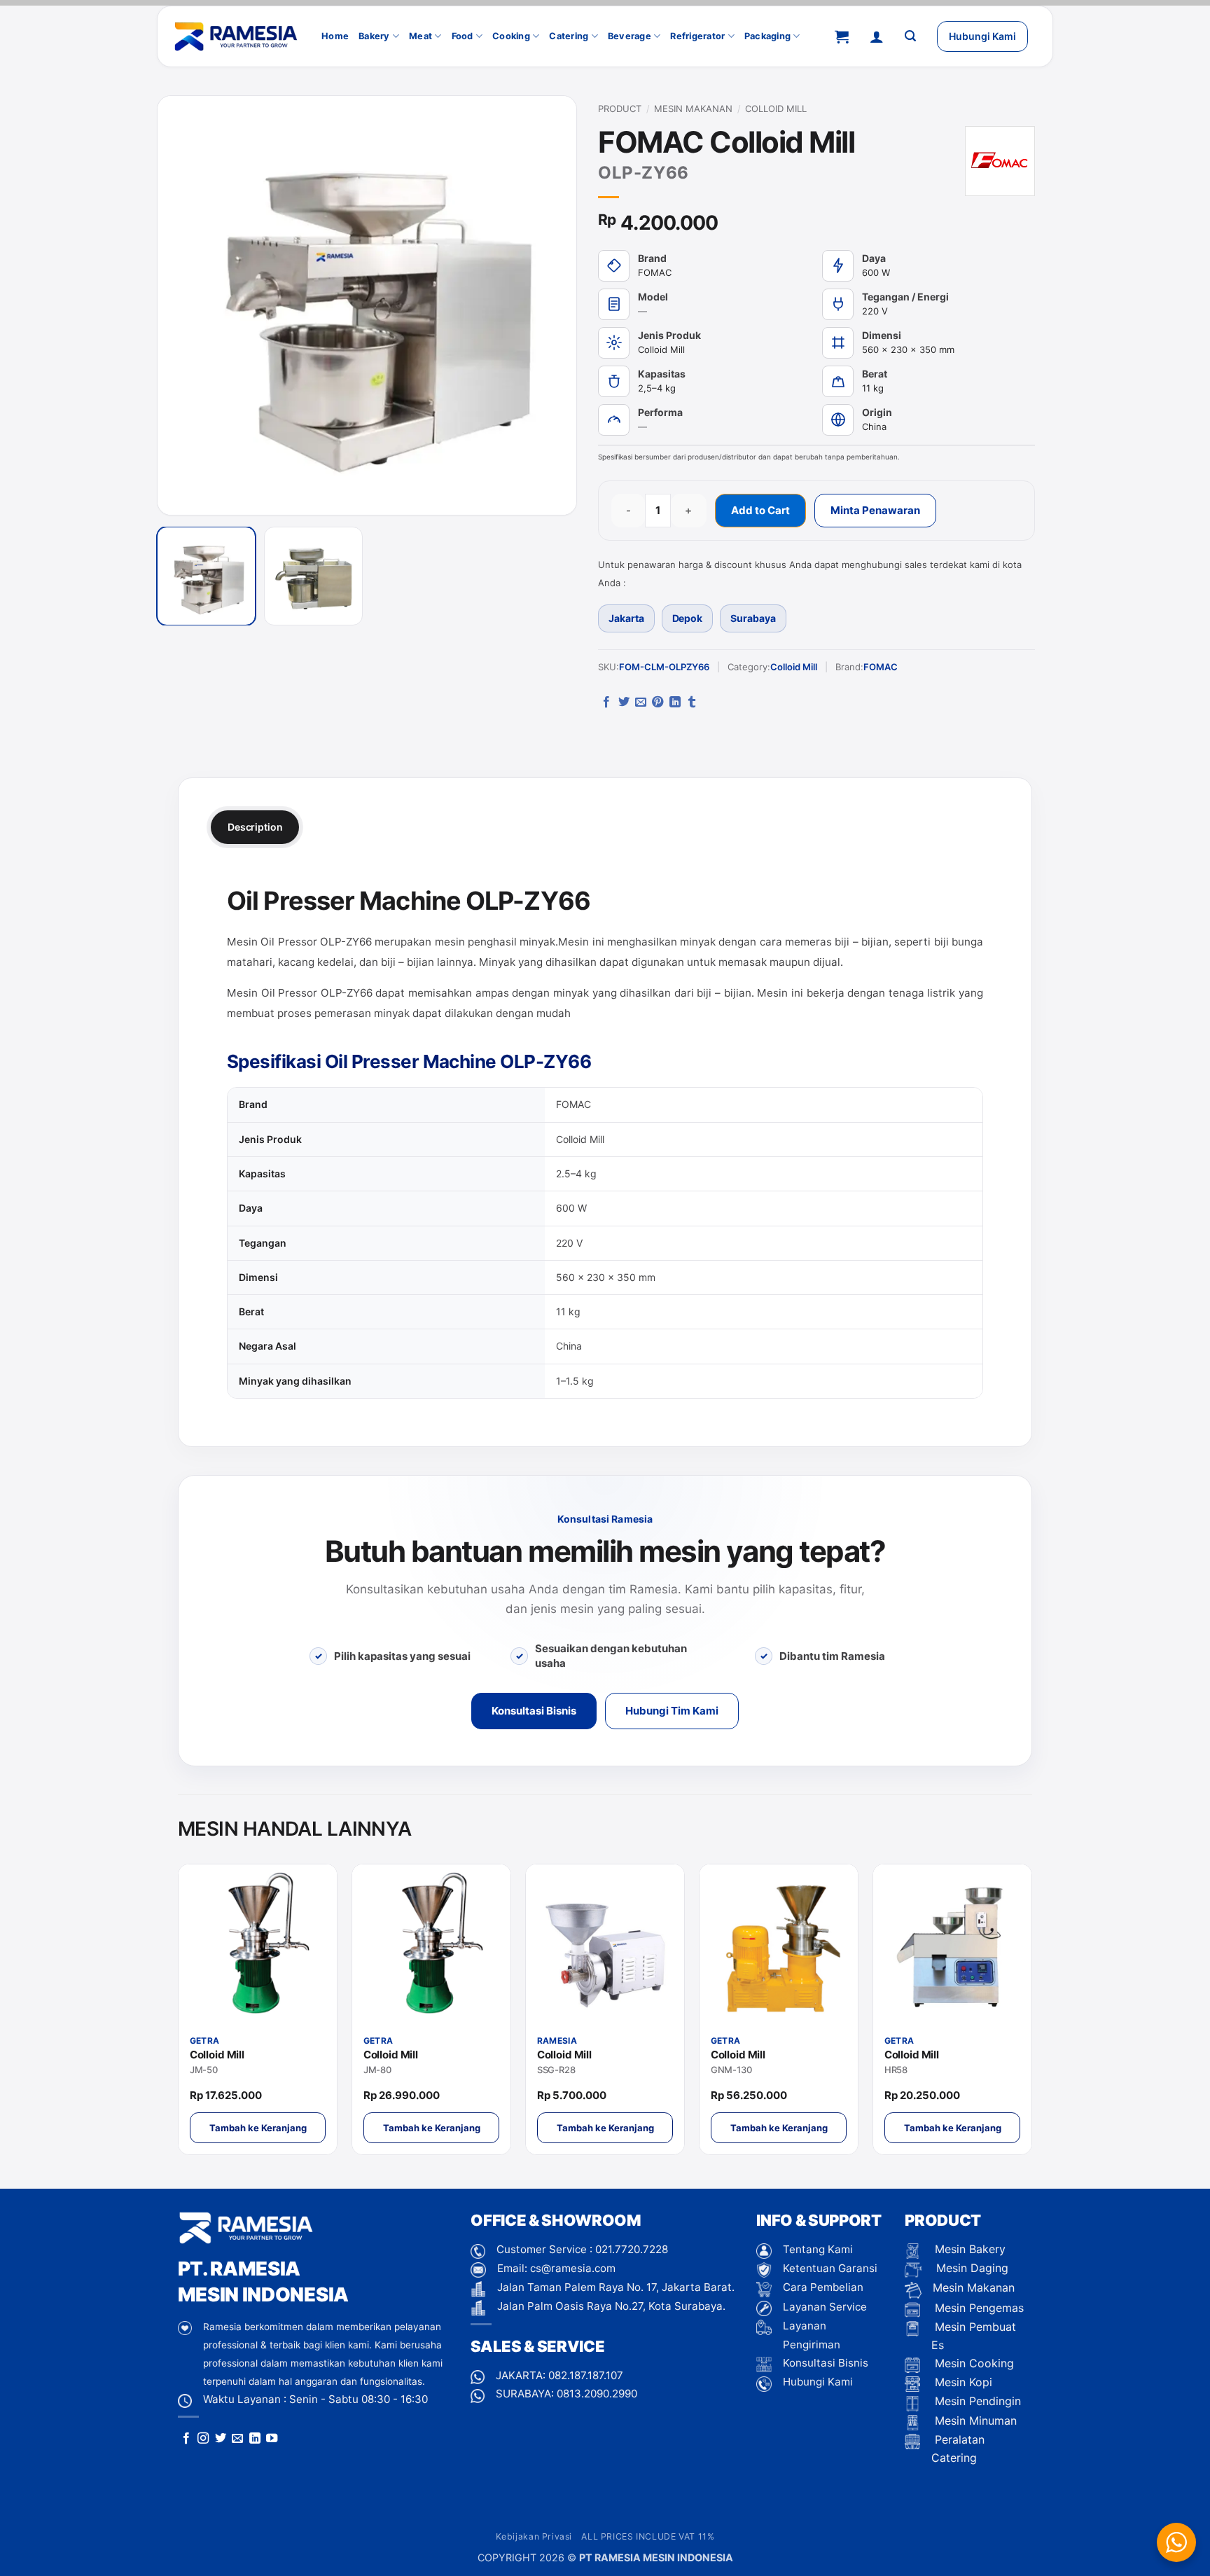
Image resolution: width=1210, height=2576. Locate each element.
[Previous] (186, 305)
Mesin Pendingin (976, 2401)
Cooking (511, 36)
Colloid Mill (776, 109)
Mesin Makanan (693, 109)
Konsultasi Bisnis (534, 1711)
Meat (420, 36)
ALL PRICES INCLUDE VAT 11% (648, 2536)
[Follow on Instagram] (203, 2439)
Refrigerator (697, 36)
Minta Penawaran (875, 510)
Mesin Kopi (962, 2382)
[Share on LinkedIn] (675, 702)
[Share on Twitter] (624, 702)
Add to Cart (760, 510)
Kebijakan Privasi (534, 2536)
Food (463, 36)
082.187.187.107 (586, 2375)
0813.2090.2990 (597, 2394)
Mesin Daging (971, 2268)
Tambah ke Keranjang (258, 2128)
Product (620, 109)
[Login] (877, 36)
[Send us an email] (237, 2439)
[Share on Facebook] (606, 702)
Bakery (374, 36)
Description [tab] (255, 827)
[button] (842, 36)
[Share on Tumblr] (692, 702)
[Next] (548, 305)
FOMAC (881, 667)
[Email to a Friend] (641, 702)
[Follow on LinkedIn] (255, 2439)
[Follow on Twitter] (221, 2439)
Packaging (767, 36)
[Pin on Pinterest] (658, 702)
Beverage (630, 36)
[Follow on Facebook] (186, 2439)
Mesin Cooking (973, 2363)
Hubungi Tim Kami (672, 1711)
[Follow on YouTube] (272, 2439)
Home (335, 36)
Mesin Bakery (968, 2249)
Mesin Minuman (974, 2421)
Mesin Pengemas (978, 2308)
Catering (569, 36)
